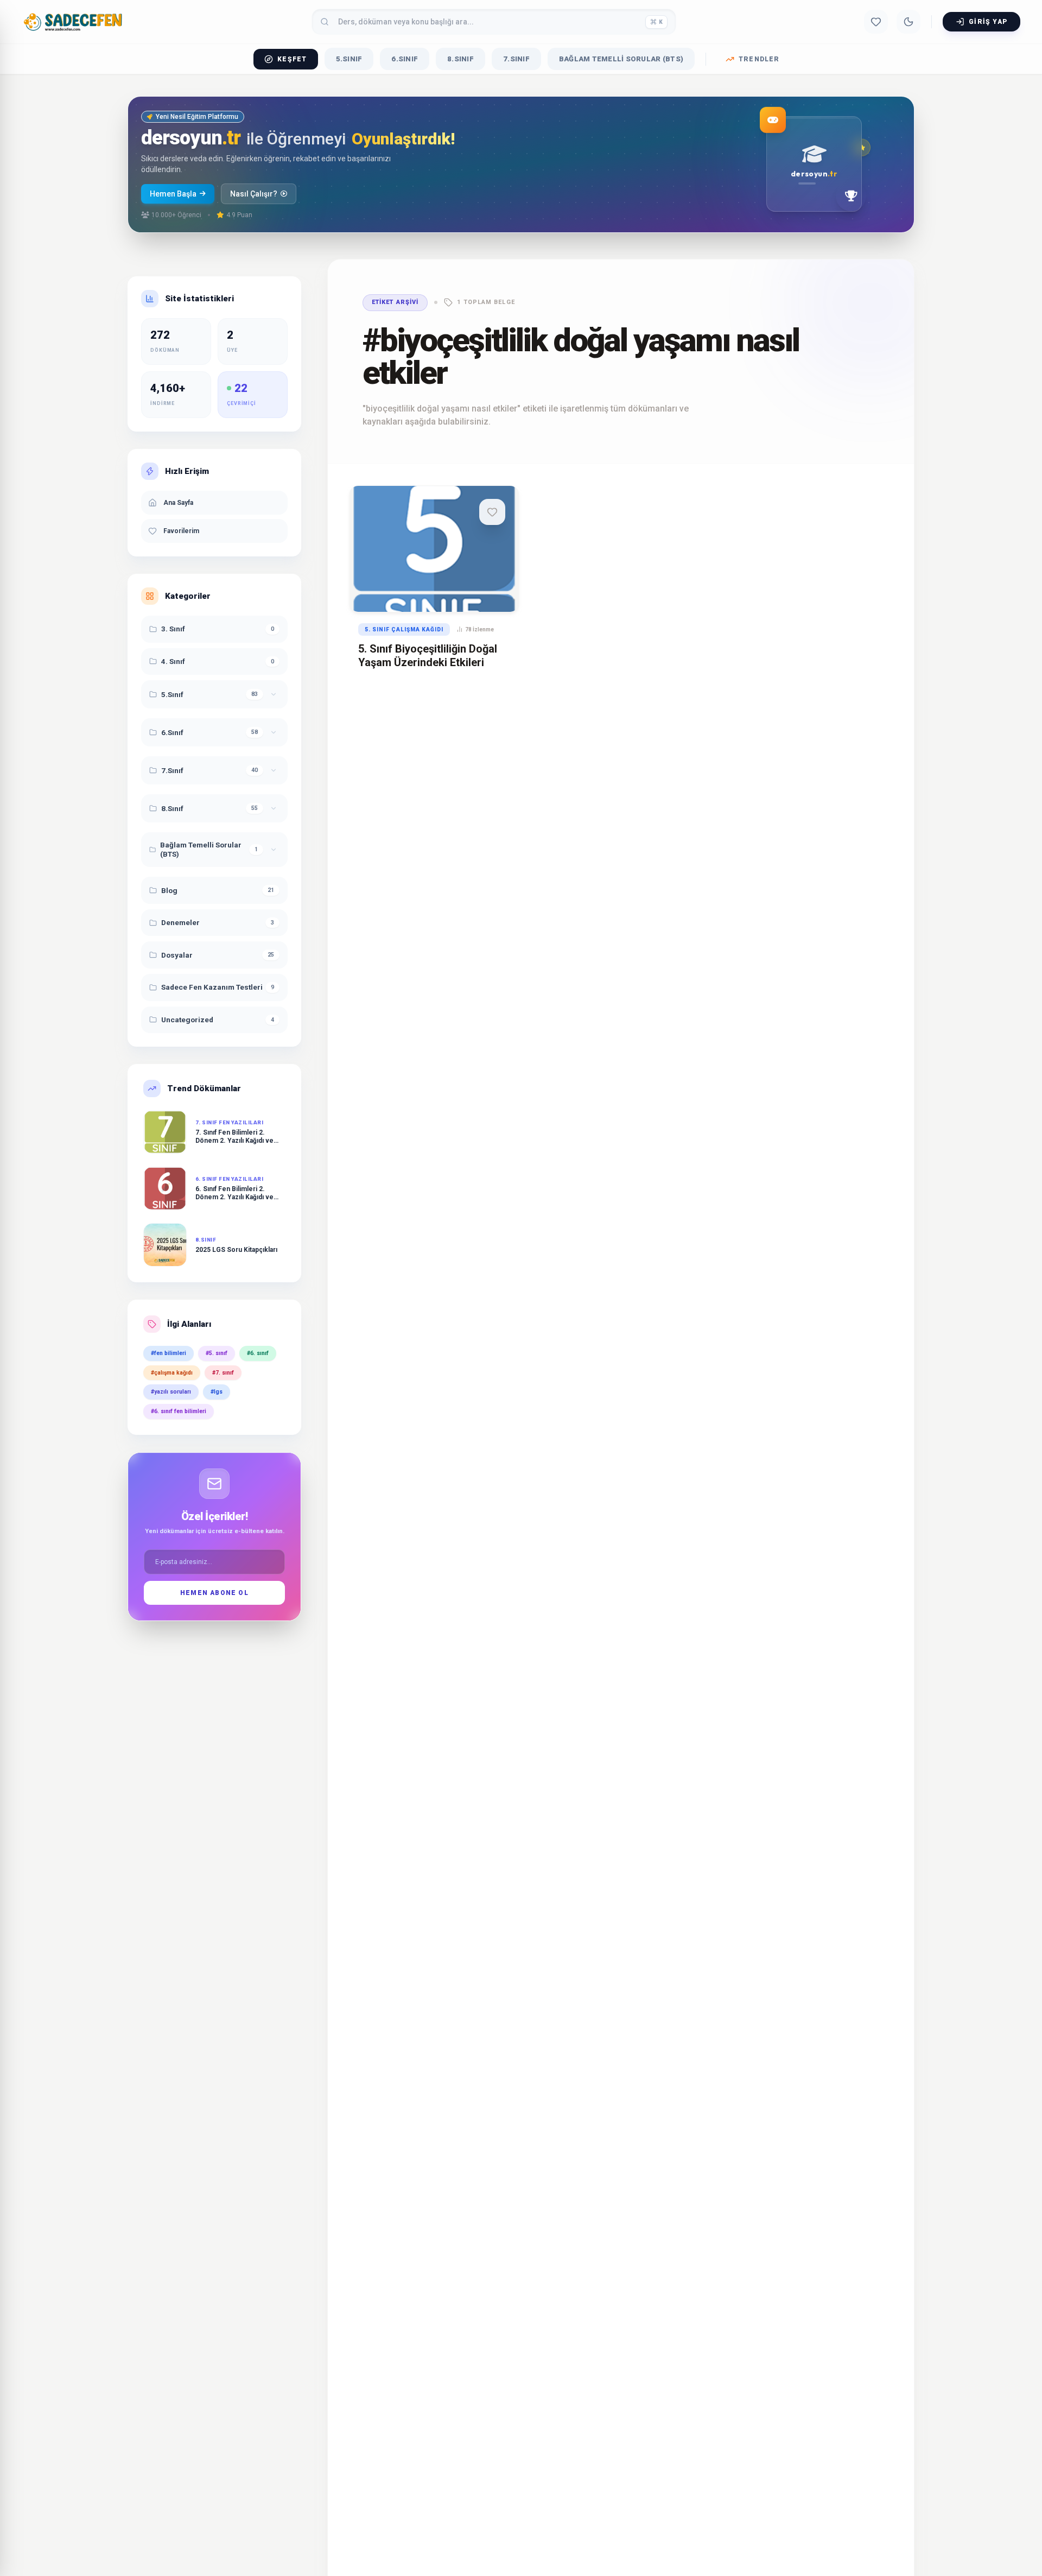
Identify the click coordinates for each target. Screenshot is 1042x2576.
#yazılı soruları (171, 1392)
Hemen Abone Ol (214, 1593)
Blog (169, 890)
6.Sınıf (405, 59)
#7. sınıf (223, 1373)
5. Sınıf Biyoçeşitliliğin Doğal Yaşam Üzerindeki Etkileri (428, 656)
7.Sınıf (516, 59)
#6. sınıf (258, 1353)
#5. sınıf (217, 1353)
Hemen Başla (173, 194)
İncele (408, 592)
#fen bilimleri (169, 1353)
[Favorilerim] (876, 22)
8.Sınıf (460, 59)
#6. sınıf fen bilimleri (179, 1411)
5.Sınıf (349, 59)
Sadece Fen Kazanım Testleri (212, 987)
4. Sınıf (173, 661)
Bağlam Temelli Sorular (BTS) (621, 59)
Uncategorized (187, 1020)
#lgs (217, 1392)
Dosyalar (177, 955)
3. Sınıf (173, 629)
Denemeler (180, 922)
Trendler (759, 59)
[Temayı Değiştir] (908, 22)
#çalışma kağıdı (172, 1373)
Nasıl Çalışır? (254, 194)
